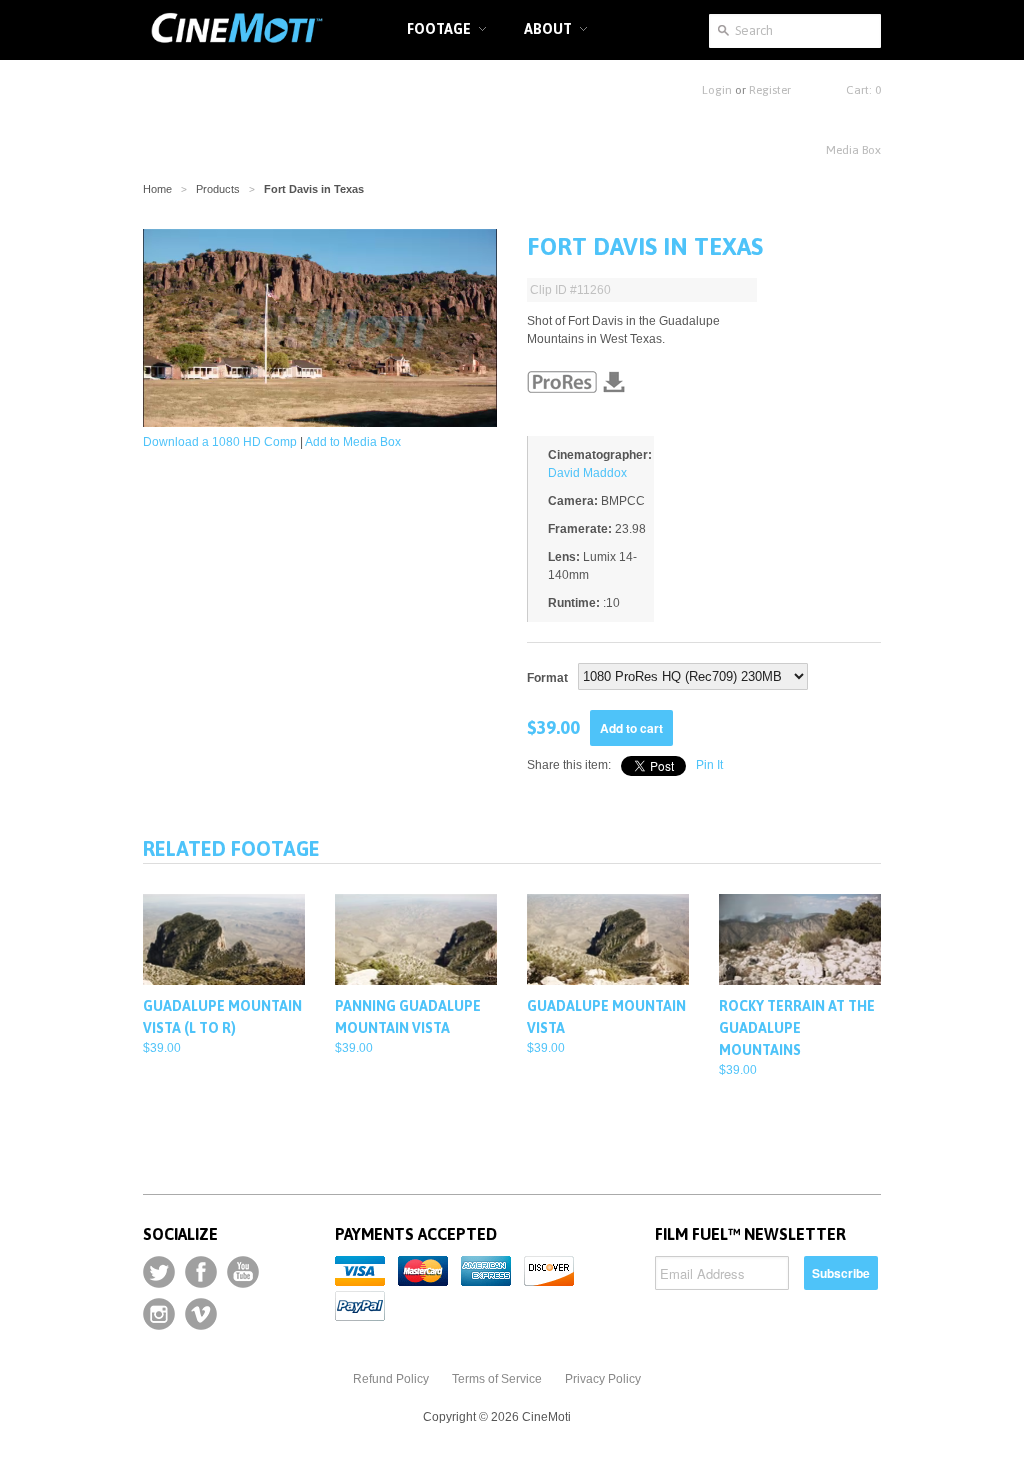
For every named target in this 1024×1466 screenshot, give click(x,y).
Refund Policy (391, 1379)
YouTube (243, 1272)
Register (770, 90)
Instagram (159, 1314)
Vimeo (201, 1314)
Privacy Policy (603, 1379)
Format (547, 678)
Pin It (709, 765)
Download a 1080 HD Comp (220, 442)
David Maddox (587, 473)
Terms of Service (497, 1379)
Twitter (159, 1272)
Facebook (201, 1272)
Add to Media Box (353, 442)
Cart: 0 (863, 90)
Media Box (853, 150)
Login (717, 90)
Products (218, 189)
